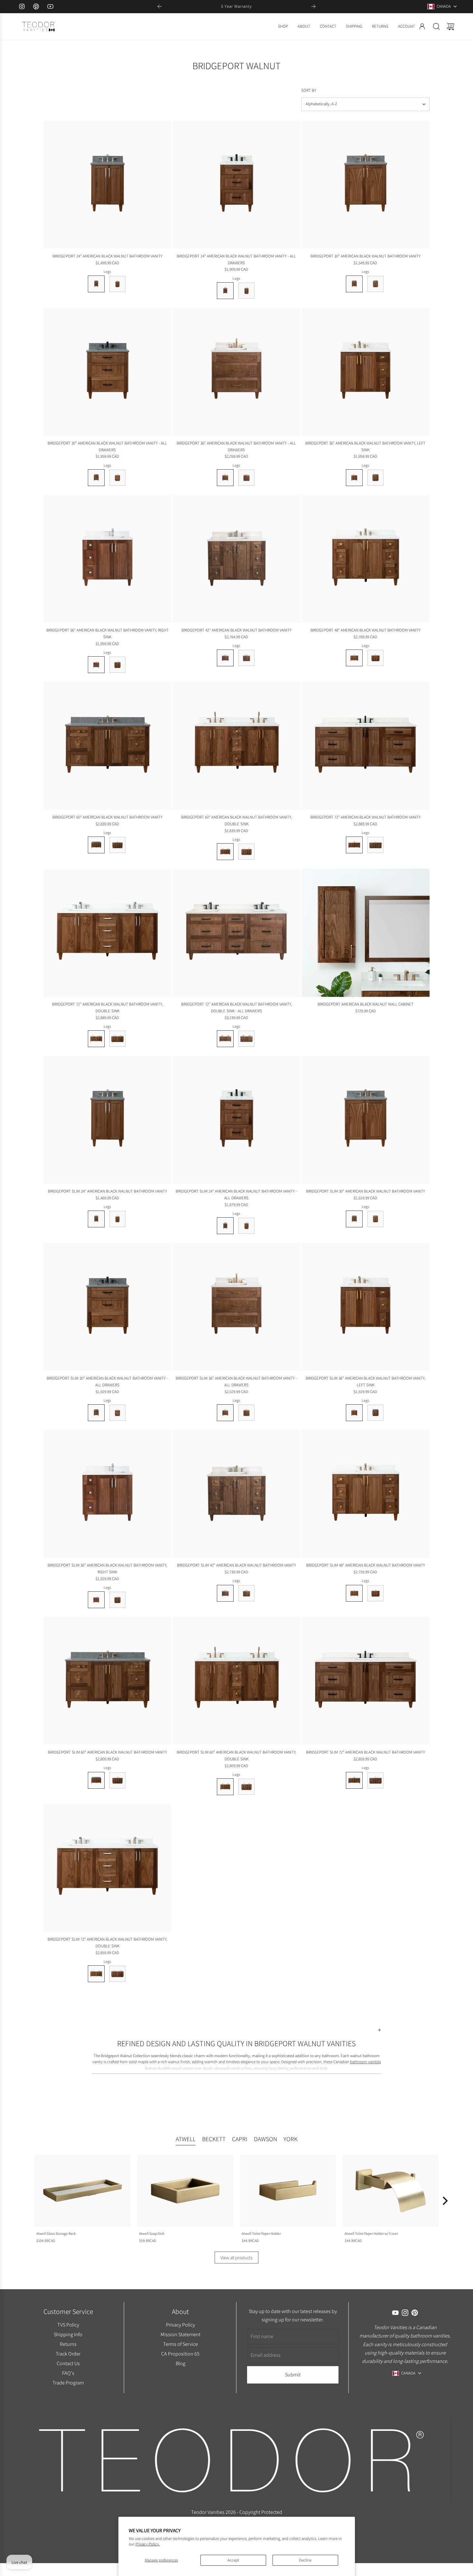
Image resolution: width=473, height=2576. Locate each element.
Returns (68, 2344)
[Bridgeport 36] (236, 372)
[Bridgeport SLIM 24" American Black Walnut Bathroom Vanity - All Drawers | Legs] (225, 1226)
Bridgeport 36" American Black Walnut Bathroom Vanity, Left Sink (365, 446)
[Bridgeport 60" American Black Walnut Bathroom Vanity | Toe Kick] (117, 845)
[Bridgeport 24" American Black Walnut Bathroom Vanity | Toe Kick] (117, 284)
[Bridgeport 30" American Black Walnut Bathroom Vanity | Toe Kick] (376, 284)
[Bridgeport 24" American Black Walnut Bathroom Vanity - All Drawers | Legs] (225, 291)
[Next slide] (313, 6)
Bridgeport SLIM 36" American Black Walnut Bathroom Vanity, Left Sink (366, 1382)
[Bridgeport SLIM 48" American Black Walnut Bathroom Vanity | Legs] (354, 1593)
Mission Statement (180, 2334)
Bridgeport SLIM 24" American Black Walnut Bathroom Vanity (107, 1191)
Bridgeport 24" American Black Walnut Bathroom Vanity (107, 256)
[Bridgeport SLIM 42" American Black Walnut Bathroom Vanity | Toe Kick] (246, 1593)
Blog (180, 2363)
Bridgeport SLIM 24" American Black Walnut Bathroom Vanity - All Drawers (236, 1194)
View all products (236, 2258)
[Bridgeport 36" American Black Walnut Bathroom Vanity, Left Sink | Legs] (354, 478)
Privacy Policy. (148, 2544)
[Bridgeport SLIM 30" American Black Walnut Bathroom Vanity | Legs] (354, 1219)
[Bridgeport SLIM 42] (236, 1494)
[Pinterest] (36, 6)
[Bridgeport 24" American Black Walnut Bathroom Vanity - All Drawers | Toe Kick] (246, 291)
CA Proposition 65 (180, 2354)
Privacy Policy (180, 2325)
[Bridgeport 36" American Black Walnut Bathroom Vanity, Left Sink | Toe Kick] (376, 478)
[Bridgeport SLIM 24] (107, 1120)
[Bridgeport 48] (366, 559)
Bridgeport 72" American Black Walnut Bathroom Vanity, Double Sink (107, 1007)
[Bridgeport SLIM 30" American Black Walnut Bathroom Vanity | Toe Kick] (376, 1219)
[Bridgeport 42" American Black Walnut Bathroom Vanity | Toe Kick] (246, 658)
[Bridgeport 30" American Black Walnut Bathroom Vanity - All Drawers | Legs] (96, 478)
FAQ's (68, 2373)
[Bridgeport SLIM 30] (366, 1120)
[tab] (186, 2140)
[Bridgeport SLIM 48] (366, 1494)
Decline (305, 2560)
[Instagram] (22, 6)
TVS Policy (68, 2325)
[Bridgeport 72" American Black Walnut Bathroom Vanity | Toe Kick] (376, 845)
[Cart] (450, 26)
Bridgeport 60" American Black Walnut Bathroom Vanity (107, 817)
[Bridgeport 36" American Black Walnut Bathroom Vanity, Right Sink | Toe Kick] (117, 665)
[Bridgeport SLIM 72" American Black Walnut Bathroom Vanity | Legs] (354, 1780)
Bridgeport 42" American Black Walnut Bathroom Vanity (236, 630)
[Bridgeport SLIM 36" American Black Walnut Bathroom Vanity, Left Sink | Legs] (354, 1413)
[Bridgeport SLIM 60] (107, 1681)
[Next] (444, 2201)
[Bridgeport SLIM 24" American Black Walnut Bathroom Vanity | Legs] (96, 1219)
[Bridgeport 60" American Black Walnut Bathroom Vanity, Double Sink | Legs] (225, 852)
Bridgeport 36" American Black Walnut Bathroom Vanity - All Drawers (236, 446)
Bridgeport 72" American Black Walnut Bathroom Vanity (366, 817)
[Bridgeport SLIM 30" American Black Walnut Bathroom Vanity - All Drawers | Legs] (96, 1413)
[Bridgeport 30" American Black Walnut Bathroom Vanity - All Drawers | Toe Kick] (117, 478)
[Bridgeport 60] (107, 746)
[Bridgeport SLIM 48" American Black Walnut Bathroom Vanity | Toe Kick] (376, 1593)
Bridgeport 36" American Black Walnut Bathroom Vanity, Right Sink (107, 633)
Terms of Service (180, 2344)
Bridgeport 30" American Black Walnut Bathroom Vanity (366, 256)
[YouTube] (50, 6)
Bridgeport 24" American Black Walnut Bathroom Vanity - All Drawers (236, 259)
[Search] (436, 26)
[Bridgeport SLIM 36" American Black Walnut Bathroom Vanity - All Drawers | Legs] (225, 1413)
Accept (233, 2560)
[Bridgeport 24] (107, 185)
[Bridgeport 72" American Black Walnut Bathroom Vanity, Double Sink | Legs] (96, 1039)
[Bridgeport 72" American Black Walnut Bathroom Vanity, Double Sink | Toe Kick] (117, 1039)
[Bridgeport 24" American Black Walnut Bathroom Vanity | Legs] (96, 284)
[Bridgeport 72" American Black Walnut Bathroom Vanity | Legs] (354, 845)
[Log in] (422, 26)
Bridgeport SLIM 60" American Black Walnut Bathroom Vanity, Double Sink (236, 1756)
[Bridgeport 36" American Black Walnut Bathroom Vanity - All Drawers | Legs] (225, 478)
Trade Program (68, 2383)
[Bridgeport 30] (366, 185)
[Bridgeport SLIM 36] (236, 1307)
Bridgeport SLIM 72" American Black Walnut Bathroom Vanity (366, 1752)
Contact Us (68, 2363)
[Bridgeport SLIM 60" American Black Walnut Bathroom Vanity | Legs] (96, 1780)
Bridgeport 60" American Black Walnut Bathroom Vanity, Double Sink (236, 820)
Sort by (309, 90)
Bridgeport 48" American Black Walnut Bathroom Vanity (366, 630)
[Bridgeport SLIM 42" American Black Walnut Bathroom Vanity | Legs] (225, 1593)
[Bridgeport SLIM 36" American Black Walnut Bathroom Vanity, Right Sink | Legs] (96, 1600)
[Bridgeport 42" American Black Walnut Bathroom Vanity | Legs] (225, 658)
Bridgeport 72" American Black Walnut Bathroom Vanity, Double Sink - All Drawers (236, 1007)
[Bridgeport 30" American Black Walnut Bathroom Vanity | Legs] (354, 284)
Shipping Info (68, 2334)
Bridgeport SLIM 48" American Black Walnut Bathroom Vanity (366, 1565)
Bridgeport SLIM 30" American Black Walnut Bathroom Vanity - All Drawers (107, 1382)
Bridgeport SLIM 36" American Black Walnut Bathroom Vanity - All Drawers (236, 1382)
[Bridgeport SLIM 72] (366, 1681)
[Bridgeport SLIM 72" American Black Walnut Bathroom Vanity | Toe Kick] (376, 1780)
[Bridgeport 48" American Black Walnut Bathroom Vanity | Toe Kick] (376, 658)
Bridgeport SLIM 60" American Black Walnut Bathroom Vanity (107, 1752)
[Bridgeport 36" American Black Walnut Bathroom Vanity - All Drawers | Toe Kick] (246, 478)
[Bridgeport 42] (236, 559)
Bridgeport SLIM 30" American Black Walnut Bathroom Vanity (366, 1191)
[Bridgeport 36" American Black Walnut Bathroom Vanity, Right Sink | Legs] (96, 665)
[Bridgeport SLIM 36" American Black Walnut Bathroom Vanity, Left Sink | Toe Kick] (376, 1413)
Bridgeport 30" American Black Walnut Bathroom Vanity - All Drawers (107, 446)
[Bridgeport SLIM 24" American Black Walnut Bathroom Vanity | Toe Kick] (117, 1219)
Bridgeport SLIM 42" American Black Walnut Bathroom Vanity (236, 1565)
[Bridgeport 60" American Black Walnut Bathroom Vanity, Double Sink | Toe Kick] (246, 852)
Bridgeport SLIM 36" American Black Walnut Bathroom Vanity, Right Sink (107, 1569)
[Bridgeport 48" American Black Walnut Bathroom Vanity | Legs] (354, 658)
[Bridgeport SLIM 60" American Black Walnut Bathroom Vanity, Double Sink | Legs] (225, 1787)
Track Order (68, 2354)
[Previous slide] (160, 6)
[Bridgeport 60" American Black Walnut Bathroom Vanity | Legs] (96, 845)
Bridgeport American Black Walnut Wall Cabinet (366, 1004)
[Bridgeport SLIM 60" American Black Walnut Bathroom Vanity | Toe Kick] (117, 1780)
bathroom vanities (366, 2062)
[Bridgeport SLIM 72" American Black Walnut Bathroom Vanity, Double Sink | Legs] (96, 1974)
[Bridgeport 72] (366, 746)
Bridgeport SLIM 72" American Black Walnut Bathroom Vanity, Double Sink (107, 1943)
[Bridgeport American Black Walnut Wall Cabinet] (366, 933)
